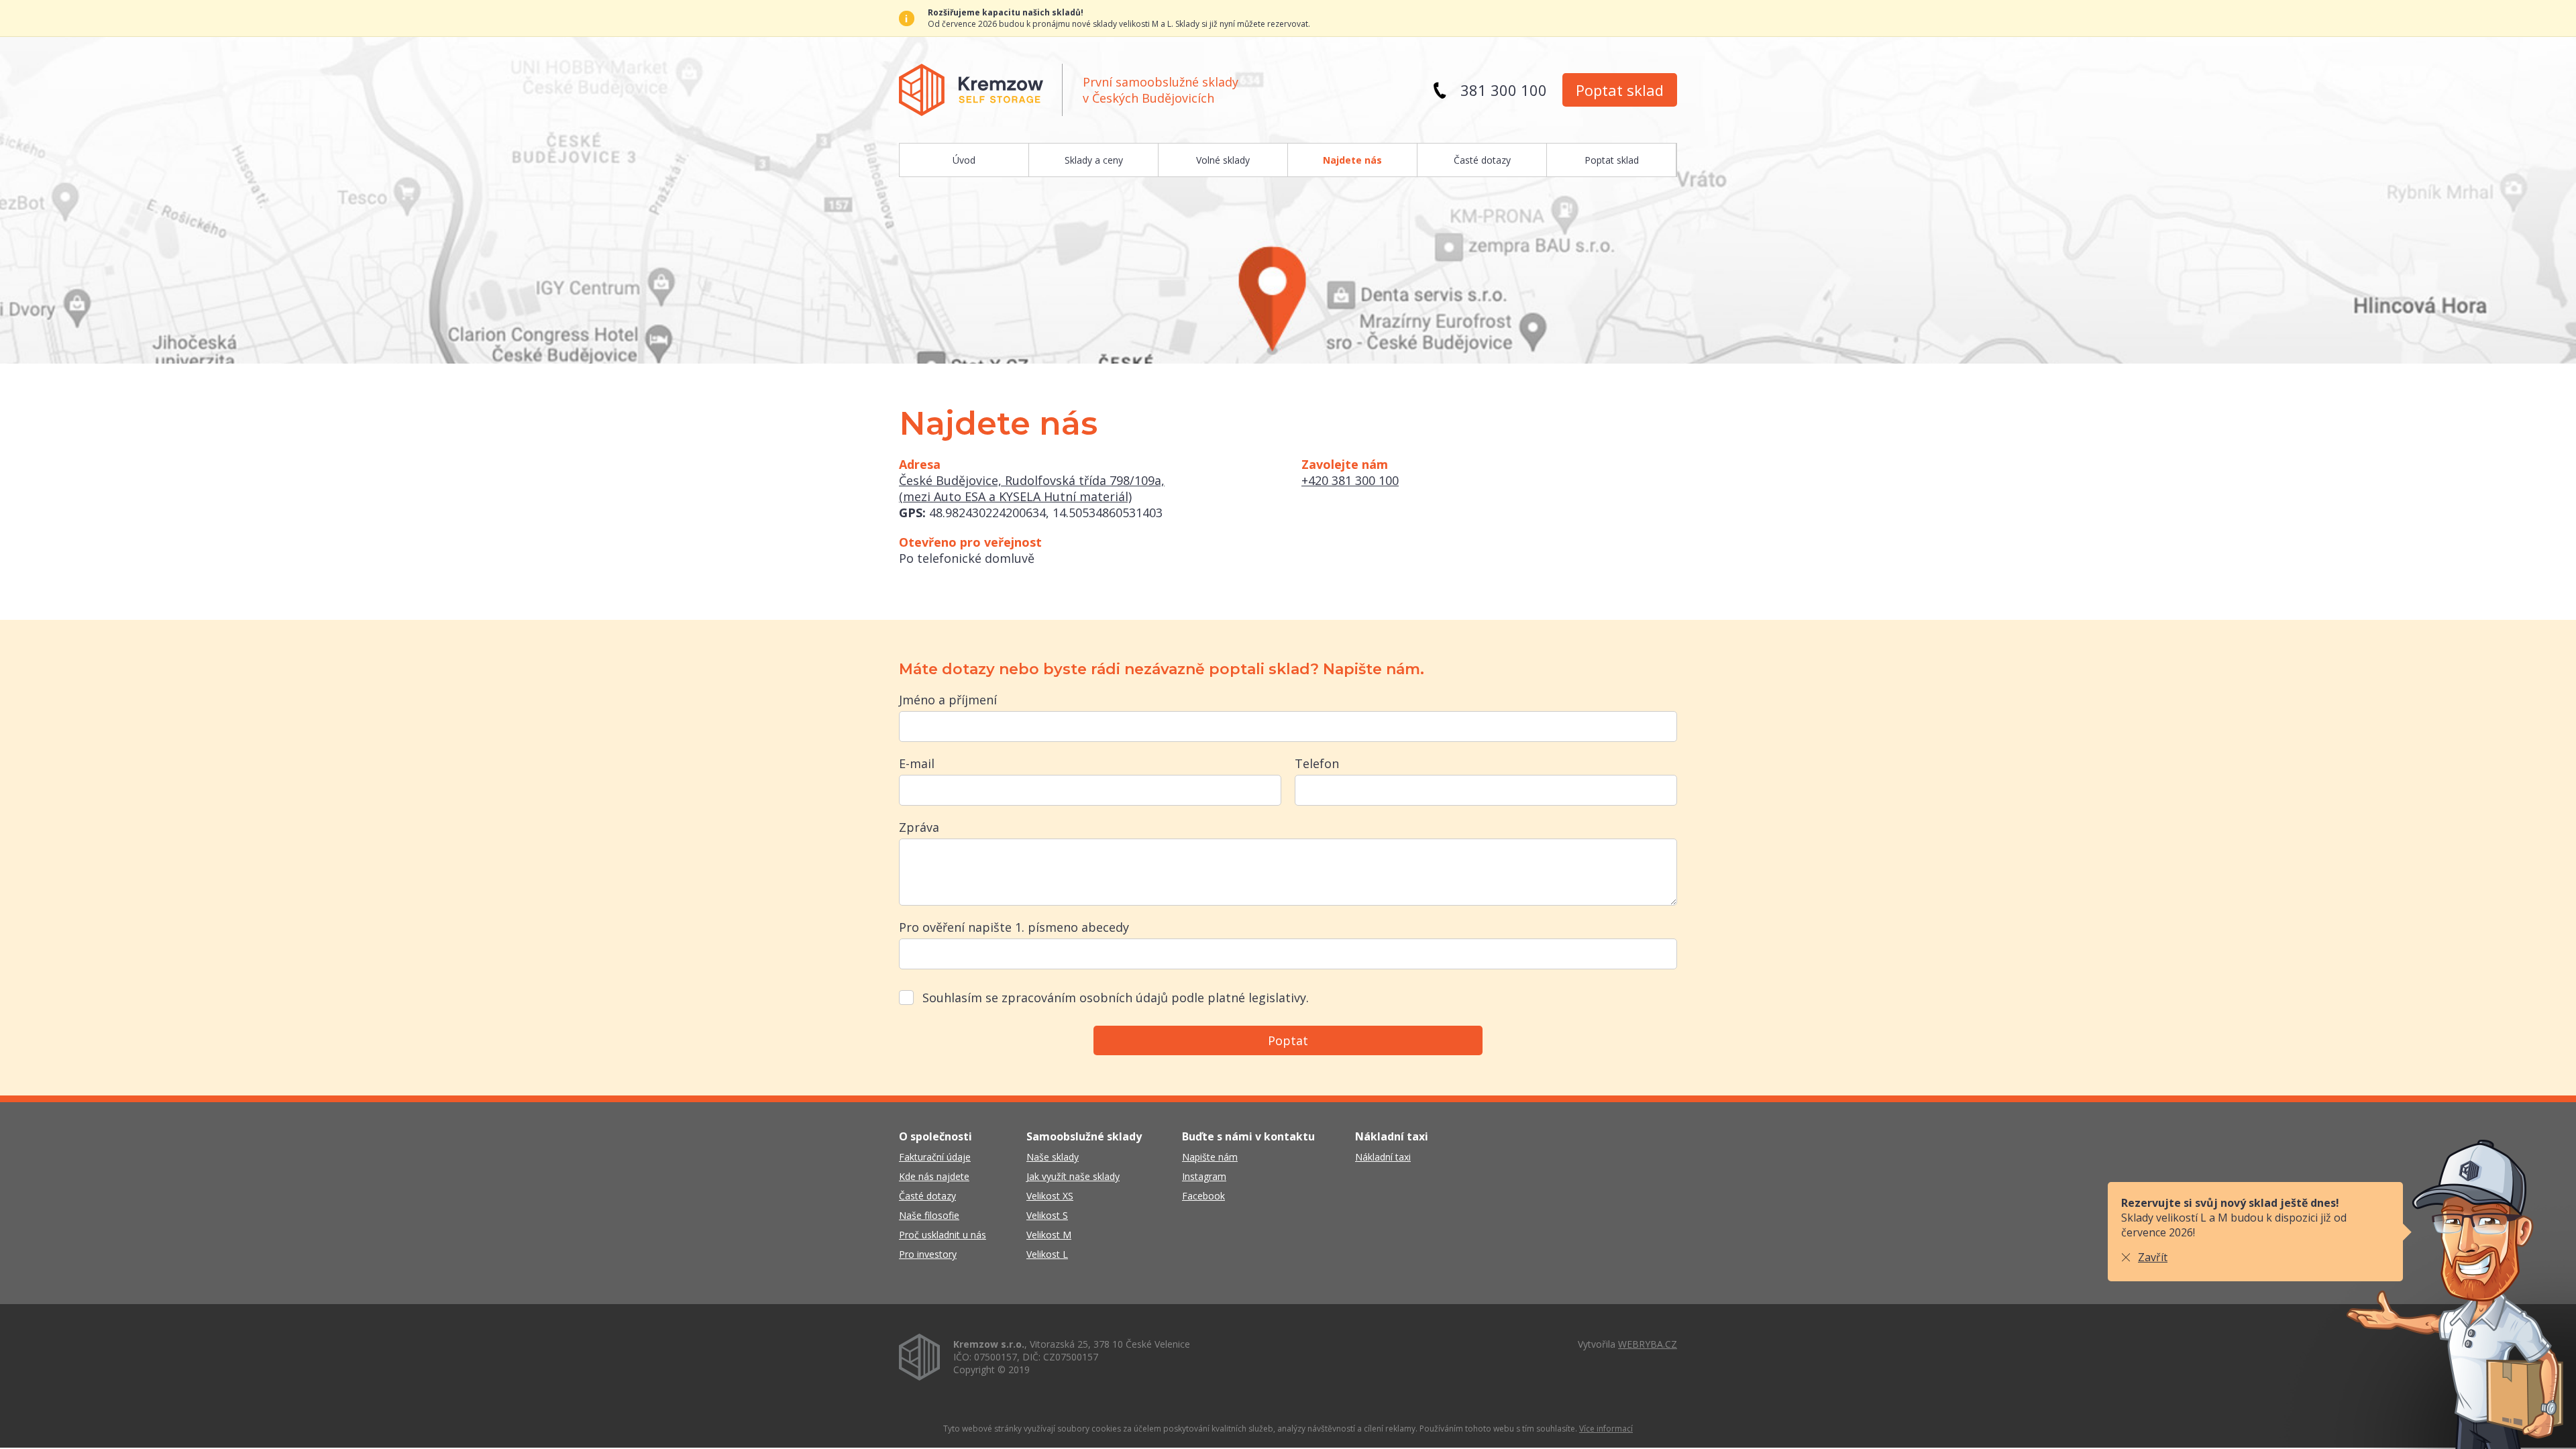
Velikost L (1047, 1254)
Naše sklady (1053, 1157)
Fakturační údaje (935, 1157)
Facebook (1203, 1196)
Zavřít (2153, 1257)
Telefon (1317, 763)
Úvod (964, 160)
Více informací (1606, 1429)
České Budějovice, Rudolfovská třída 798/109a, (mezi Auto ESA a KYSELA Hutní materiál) (1032, 488)
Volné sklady (1223, 160)
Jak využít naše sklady (1073, 1176)
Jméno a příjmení (948, 700)
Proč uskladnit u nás (943, 1235)
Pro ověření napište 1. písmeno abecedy (1014, 927)
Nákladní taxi (1383, 1157)
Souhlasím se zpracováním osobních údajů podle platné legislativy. (1116, 998)
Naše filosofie (929, 1215)
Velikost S (1047, 1215)
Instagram (1204, 1176)
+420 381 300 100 (1350, 480)
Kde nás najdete (934, 1176)
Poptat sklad (1620, 90)
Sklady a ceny (1094, 160)
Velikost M (1049, 1235)
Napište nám (1210, 1157)
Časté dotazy (1482, 160)
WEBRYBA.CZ (1648, 1344)
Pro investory (928, 1254)
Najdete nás (1352, 160)
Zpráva (919, 827)
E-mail (917, 763)
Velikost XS (1050, 1196)
